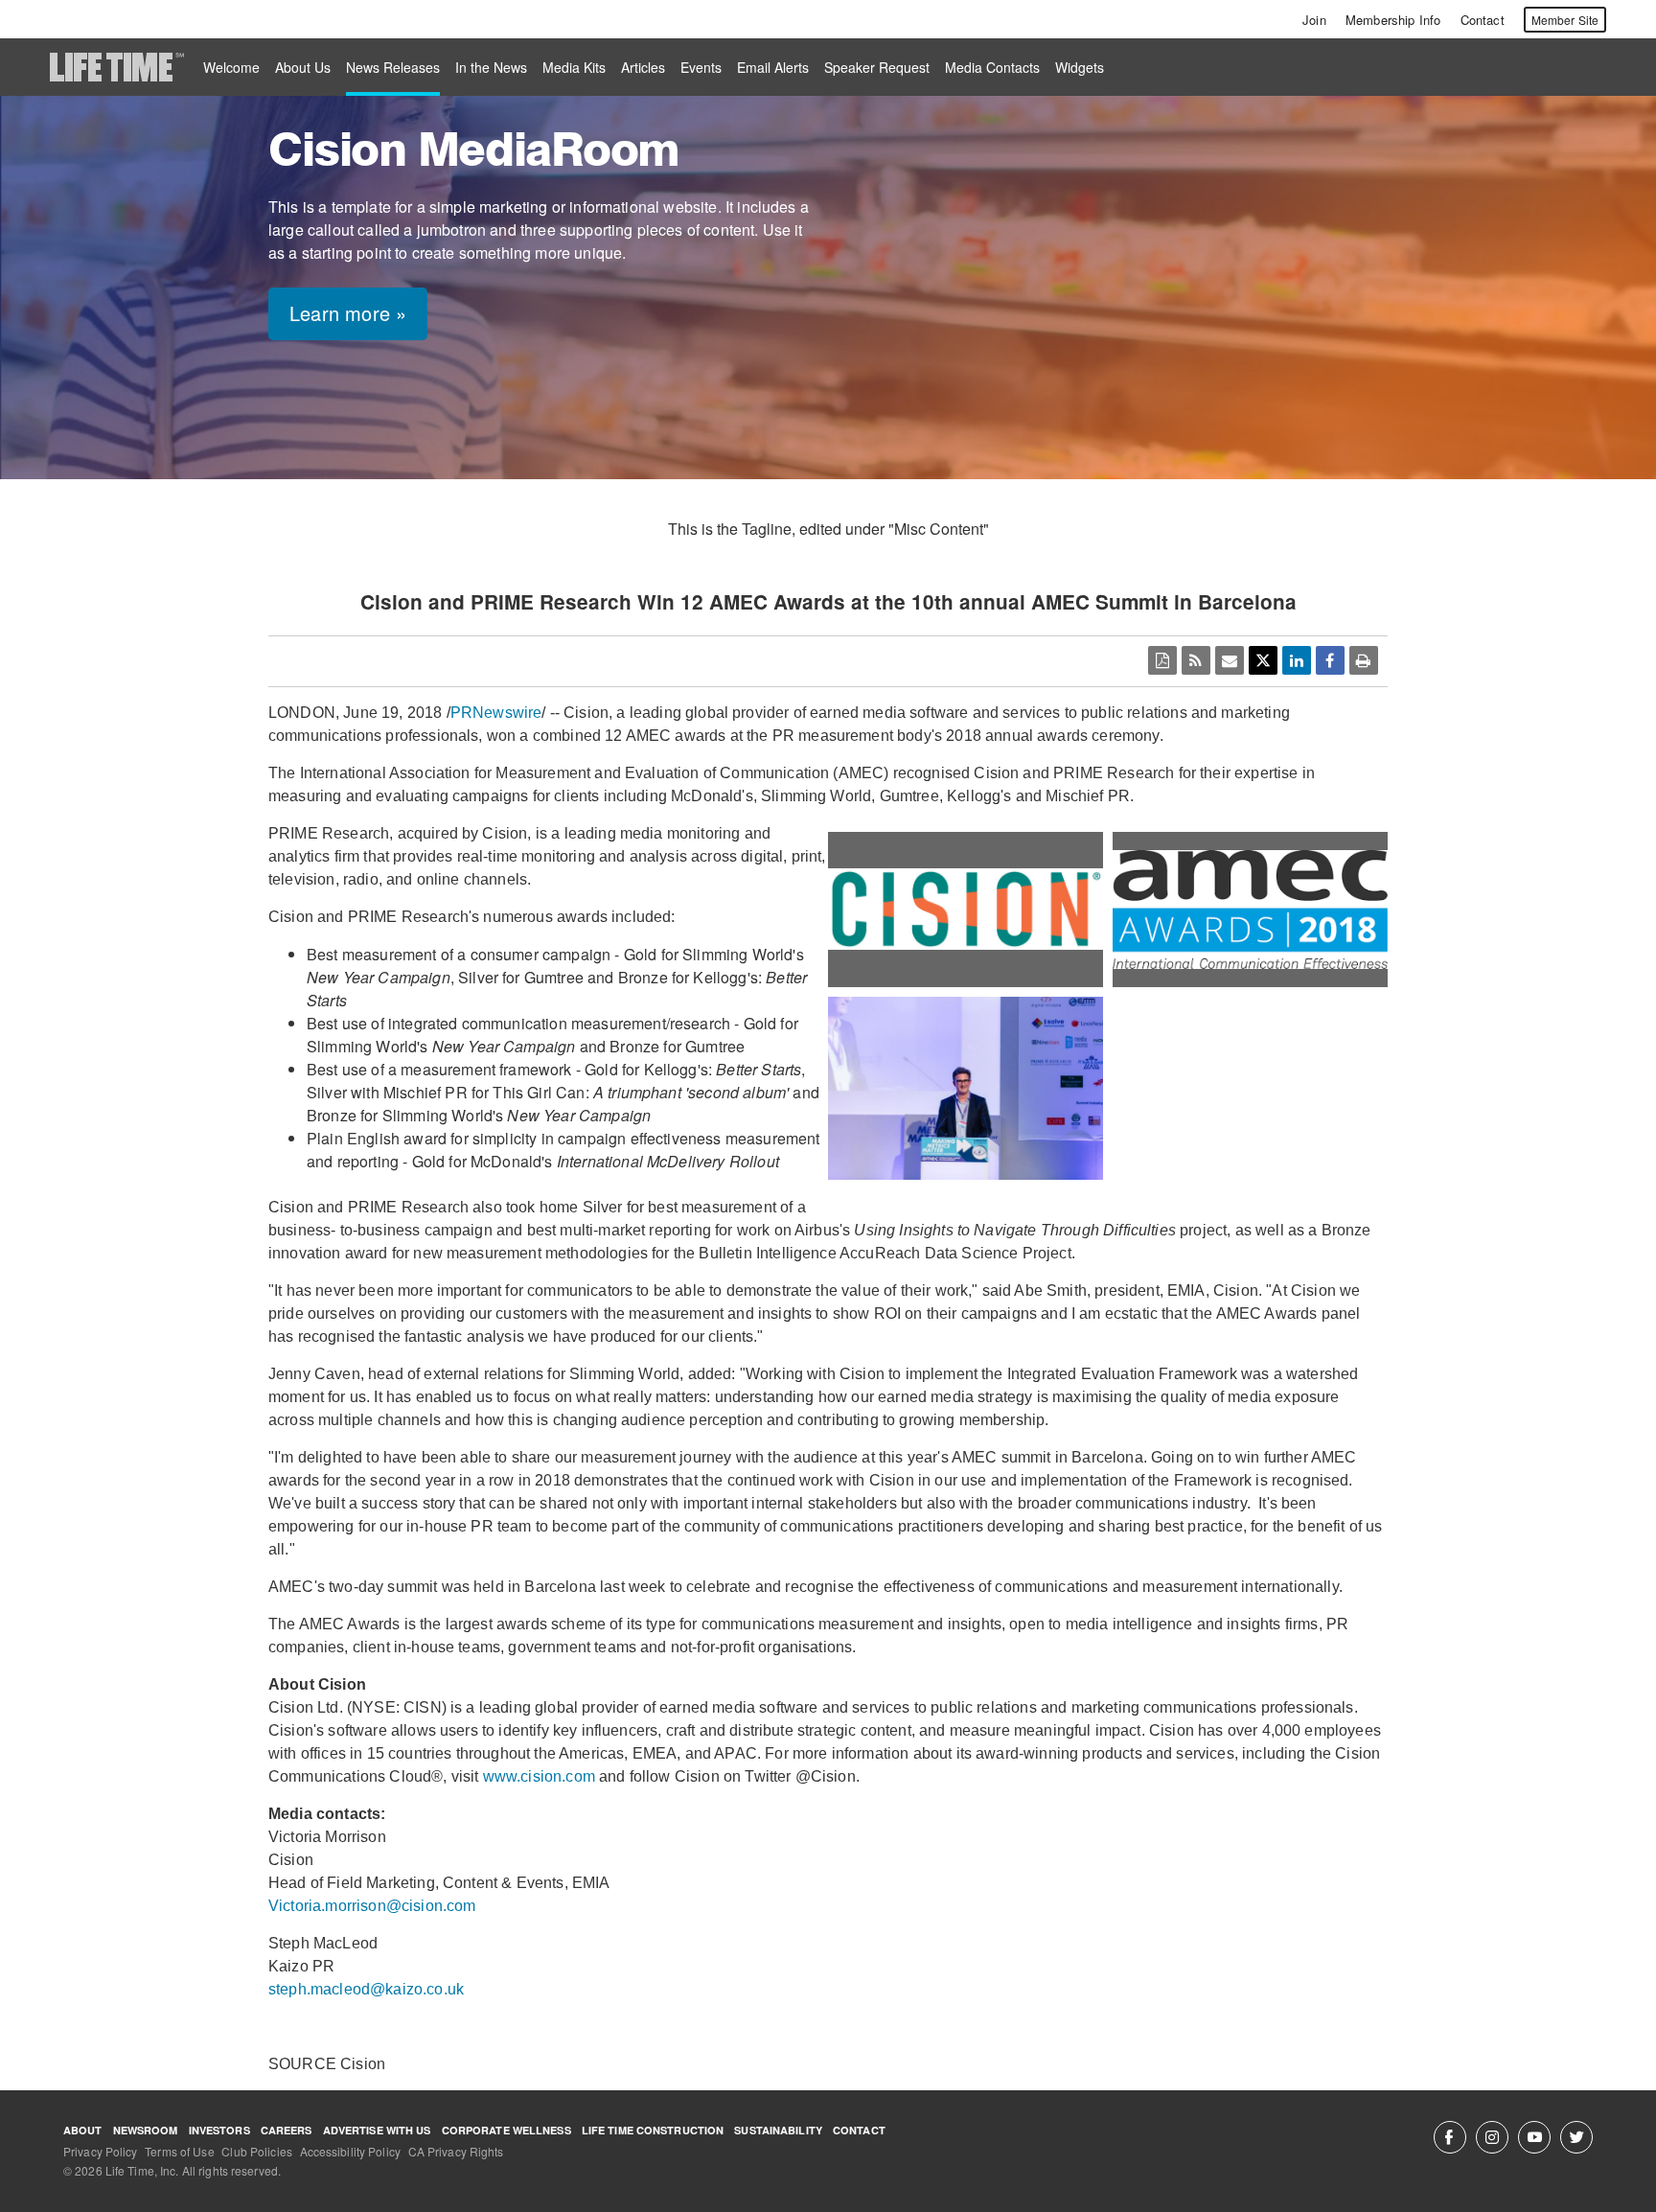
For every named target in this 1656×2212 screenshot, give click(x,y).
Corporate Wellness (506, 2130)
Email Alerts (773, 67)
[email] (1230, 660)
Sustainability (778, 2130)
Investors (219, 2130)
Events (701, 67)
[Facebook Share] (1330, 660)
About (83, 2130)
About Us (303, 67)
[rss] (1196, 660)
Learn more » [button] (348, 313)
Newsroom (146, 2130)
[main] (828, 1045)
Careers (287, 2130)
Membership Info (1393, 20)
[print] (1364, 660)
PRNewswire (496, 713)
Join (1314, 20)
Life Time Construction (653, 2130)
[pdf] (1162, 660)
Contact (1483, 20)
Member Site (1565, 20)
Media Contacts (992, 67)
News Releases (393, 67)
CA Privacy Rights (456, 2151)
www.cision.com (539, 1776)
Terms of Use (179, 2151)
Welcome (231, 67)
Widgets (1080, 67)
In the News (491, 67)
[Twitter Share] (1263, 660)
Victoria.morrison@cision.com (372, 1906)
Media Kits (574, 67)
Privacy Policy (101, 2151)
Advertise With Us (377, 2130)
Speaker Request (877, 67)
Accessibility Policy (350, 2151)
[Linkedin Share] (1297, 660)
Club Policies (257, 2151)
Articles (643, 67)
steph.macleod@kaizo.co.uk (366, 1989)
